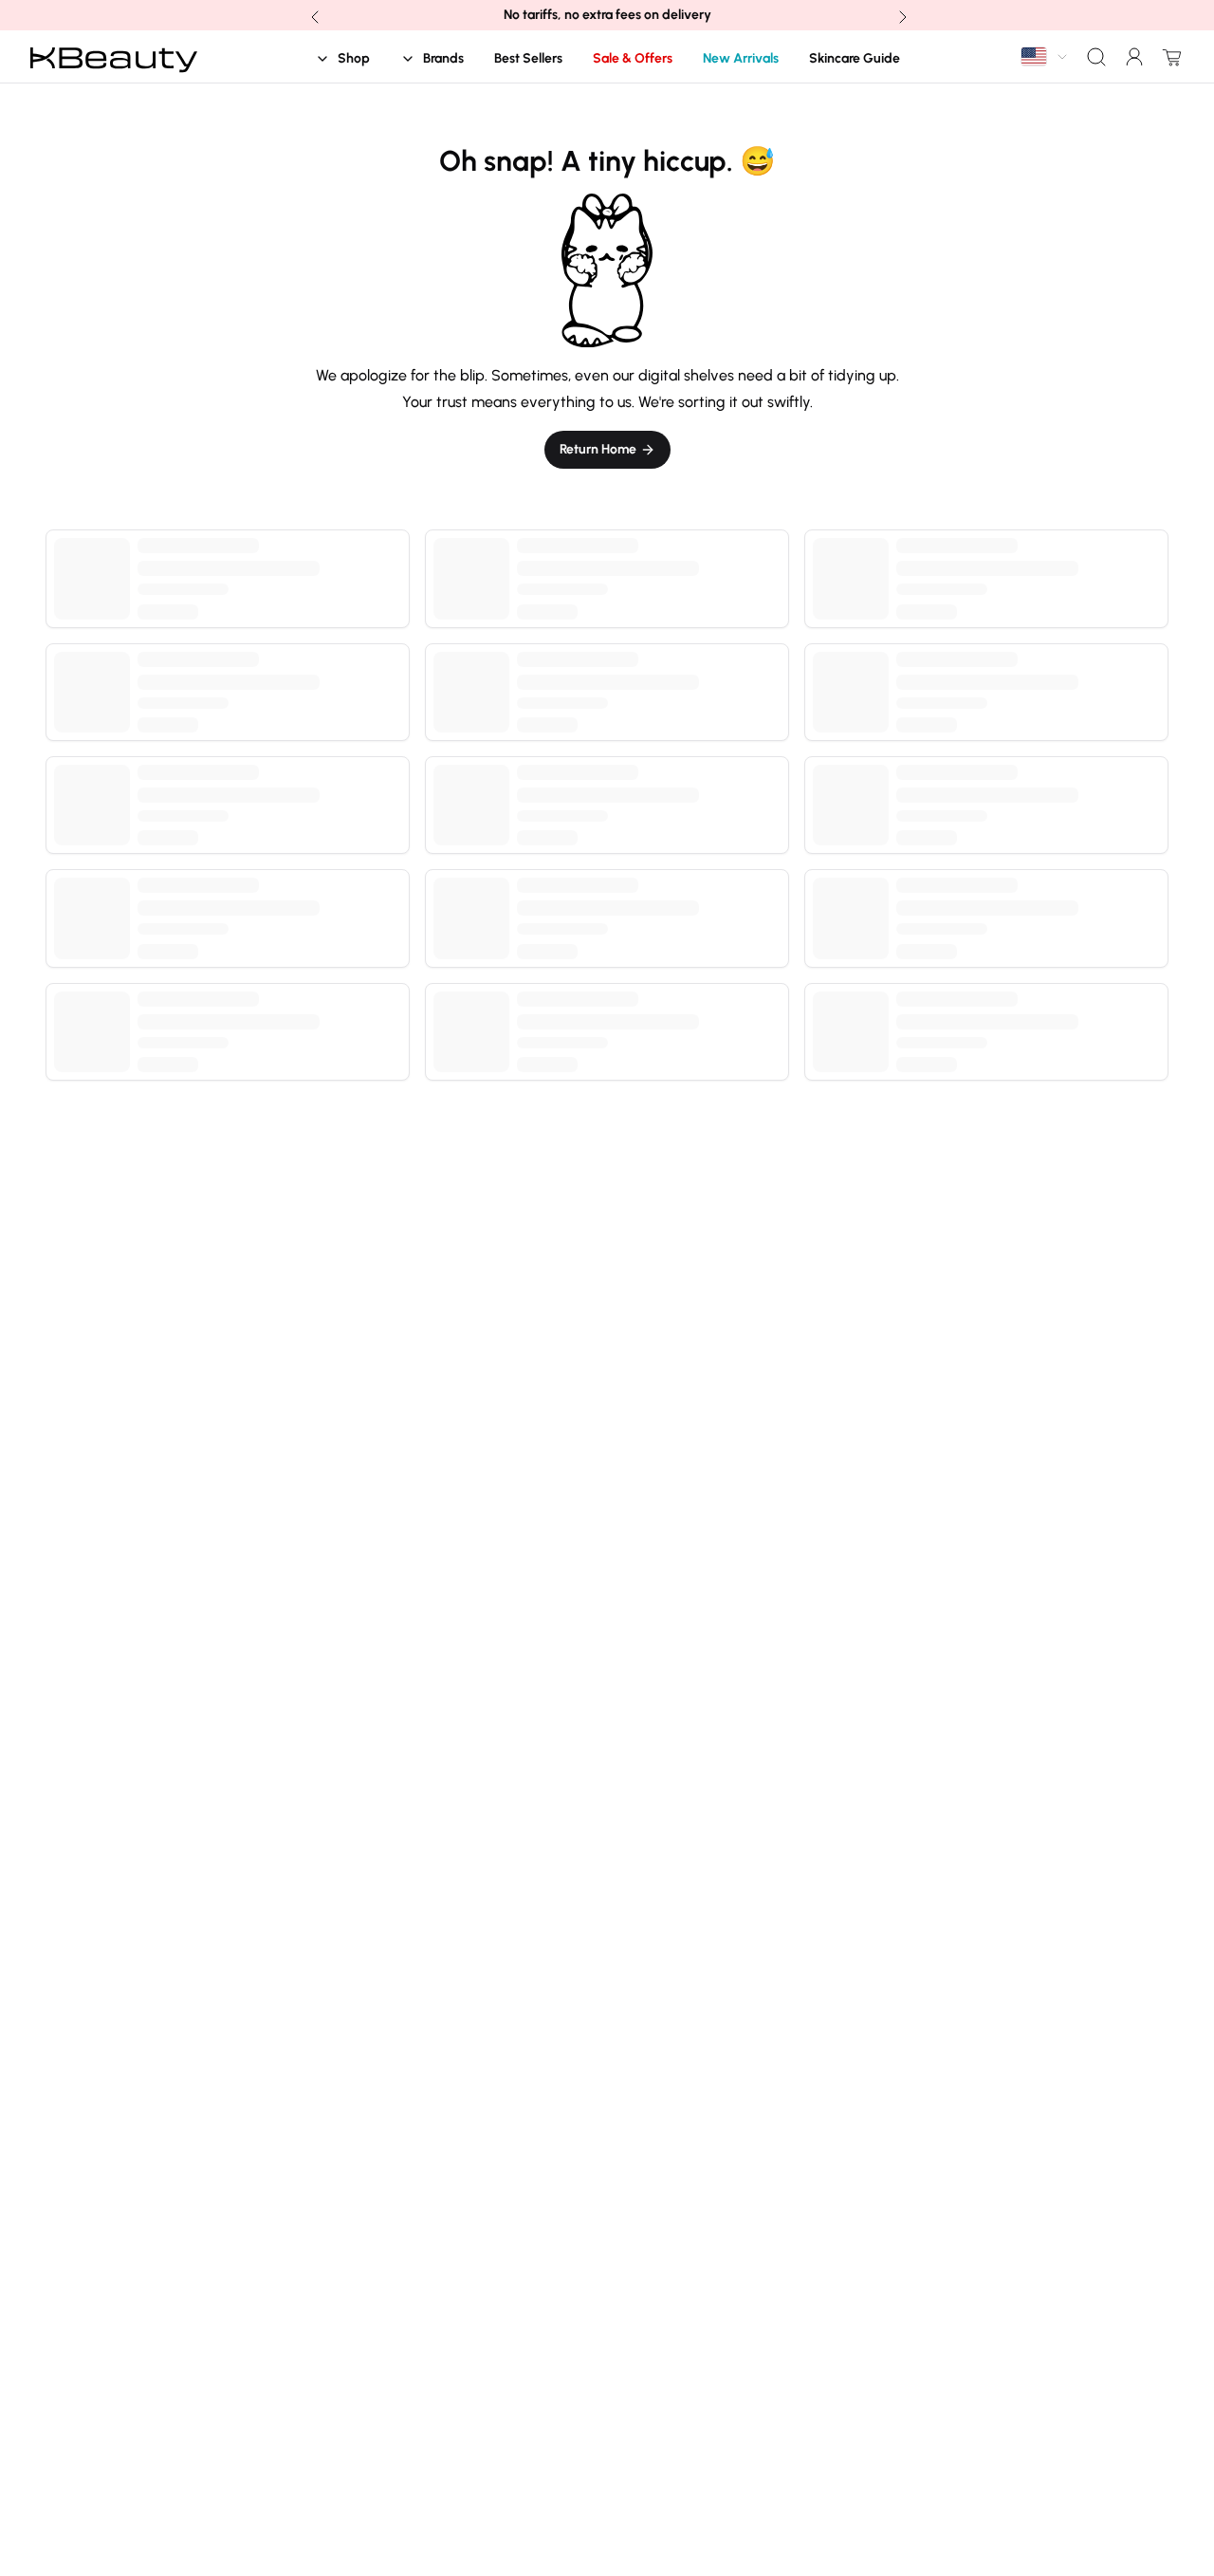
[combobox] (1045, 56)
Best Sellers (528, 58)
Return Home (598, 449)
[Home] (114, 57)
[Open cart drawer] (1168, 57)
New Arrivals (741, 58)
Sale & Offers (633, 58)
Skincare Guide (855, 58)
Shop (354, 58)
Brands (443, 58)
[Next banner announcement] (901, 15)
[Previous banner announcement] (313, 15)
